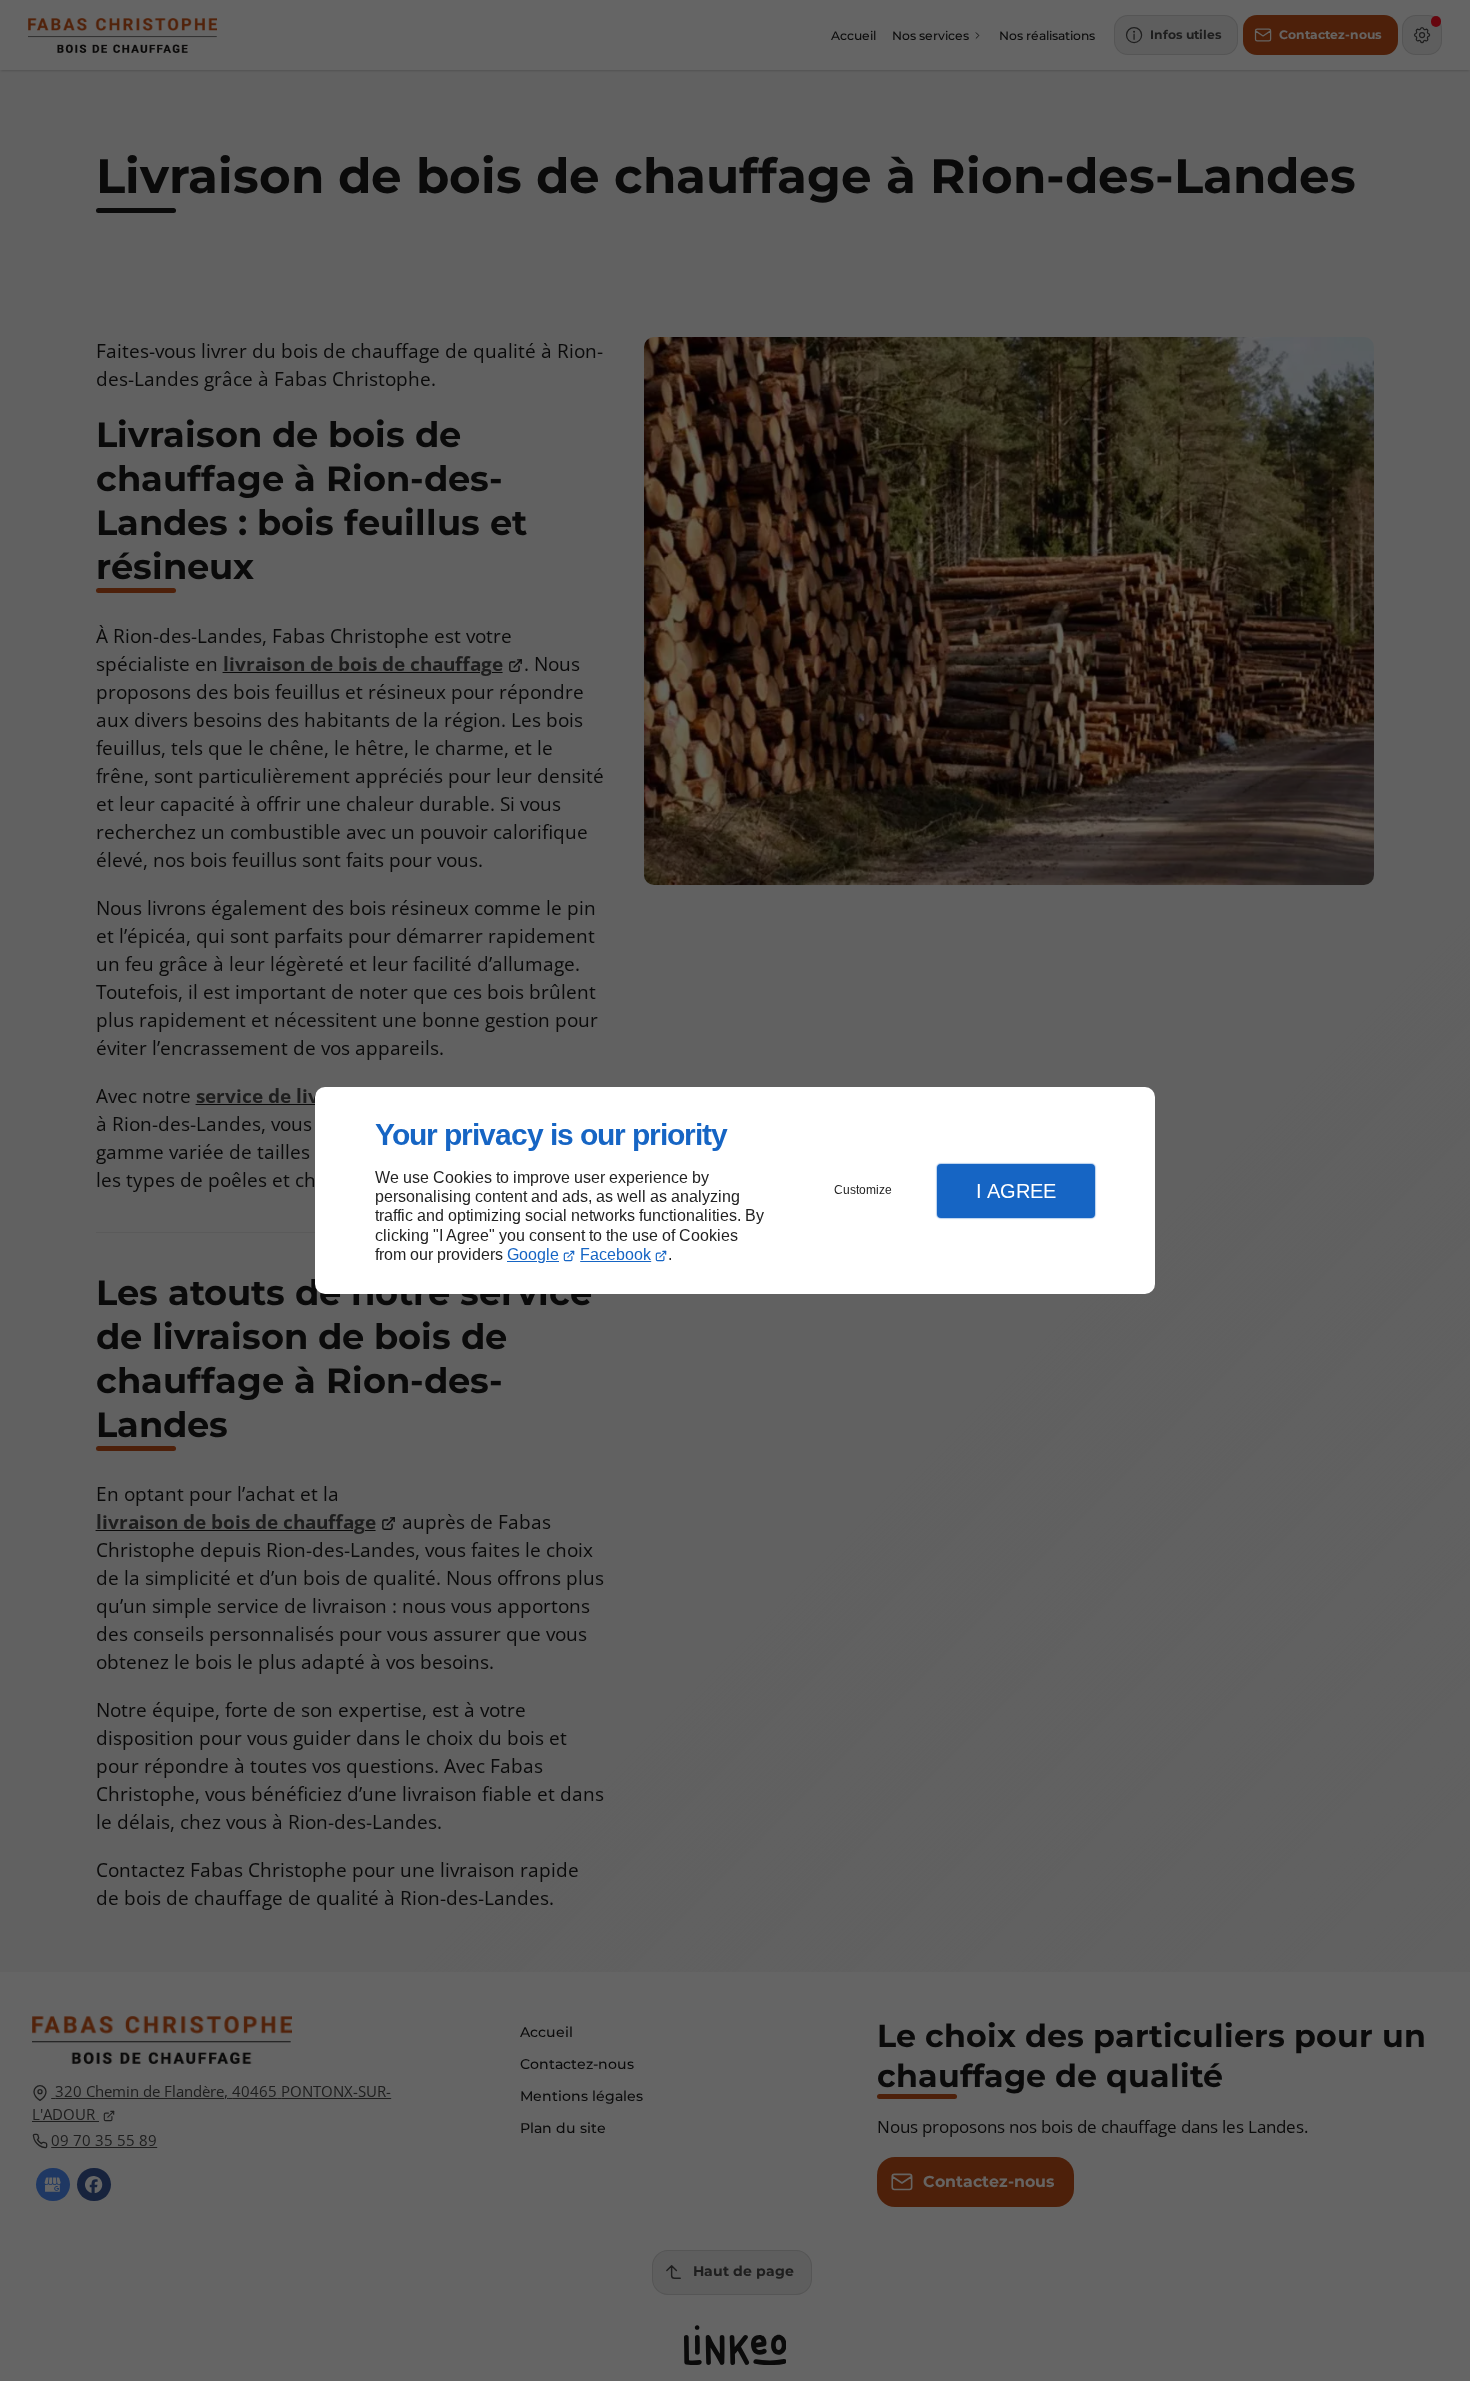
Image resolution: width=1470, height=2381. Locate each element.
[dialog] (735, 1190)
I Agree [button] (1016, 1191)
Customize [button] (863, 1190)
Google (533, 1254)
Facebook (615, 1254)
